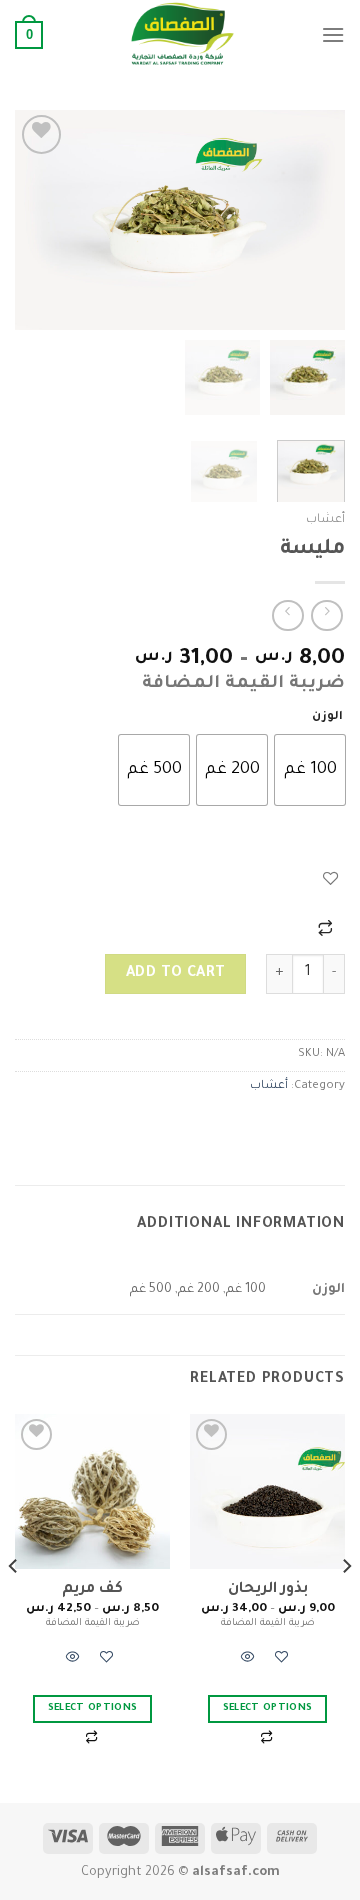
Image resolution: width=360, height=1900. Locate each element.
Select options (268, 1708)
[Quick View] (248, 1661)
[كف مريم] (92, 1491)
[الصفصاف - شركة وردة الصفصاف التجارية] (182, 35)
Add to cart (176, 974)
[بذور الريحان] (267, 1491)
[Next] (32, 220)
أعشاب (325, 520)
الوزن (327, 717)
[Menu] (333, 34)
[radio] (310, 770)
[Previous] (313, 220)
